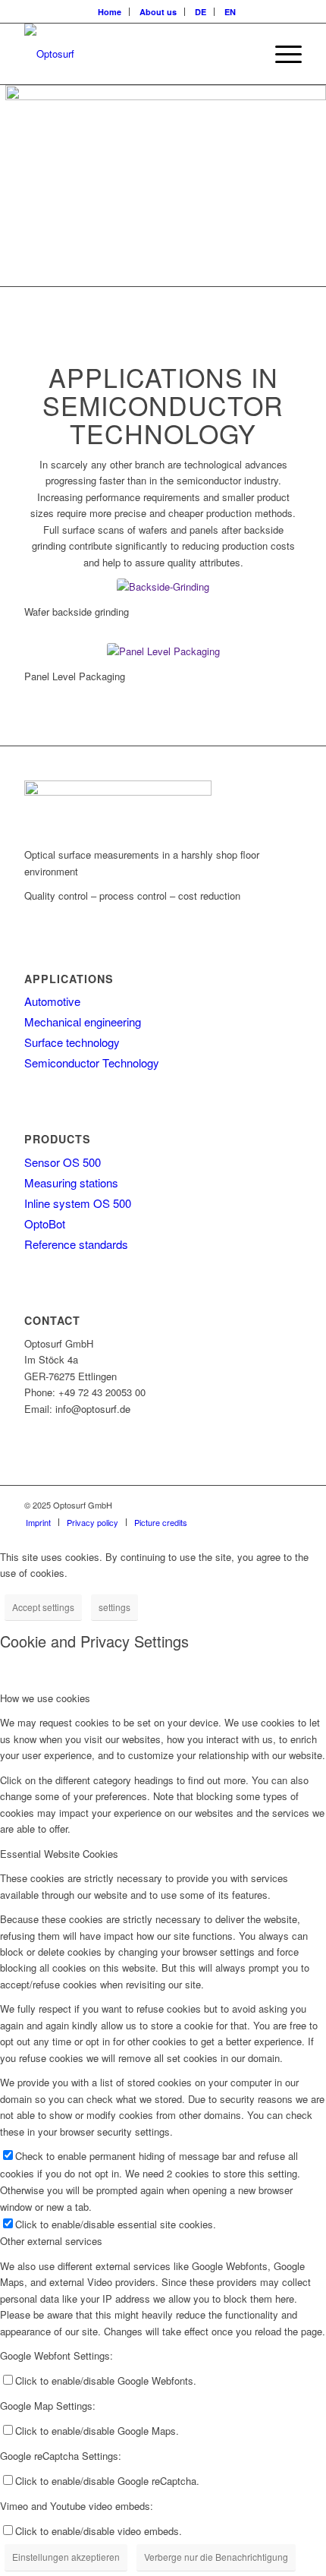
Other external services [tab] (51, 2241)
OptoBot (45, 1223)
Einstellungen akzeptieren (66, 2557)
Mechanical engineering (83, 1022)
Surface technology (72, 1042)
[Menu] (281, 54)
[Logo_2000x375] (135, 54)
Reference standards (76, 1244)
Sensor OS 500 (63, 1162)
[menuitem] (110, 12)
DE (201, 12)
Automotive (52, 1001)
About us (158, 12)
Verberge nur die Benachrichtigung (216, 2557)
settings (114, 1607)
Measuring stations (71, 1182)
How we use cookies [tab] (45, 1698)
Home (110, 12)
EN (230, 12)
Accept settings (43, 1607)
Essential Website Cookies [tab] (59, 1854)
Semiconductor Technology (92, 1063)
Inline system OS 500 (78, 1203)
